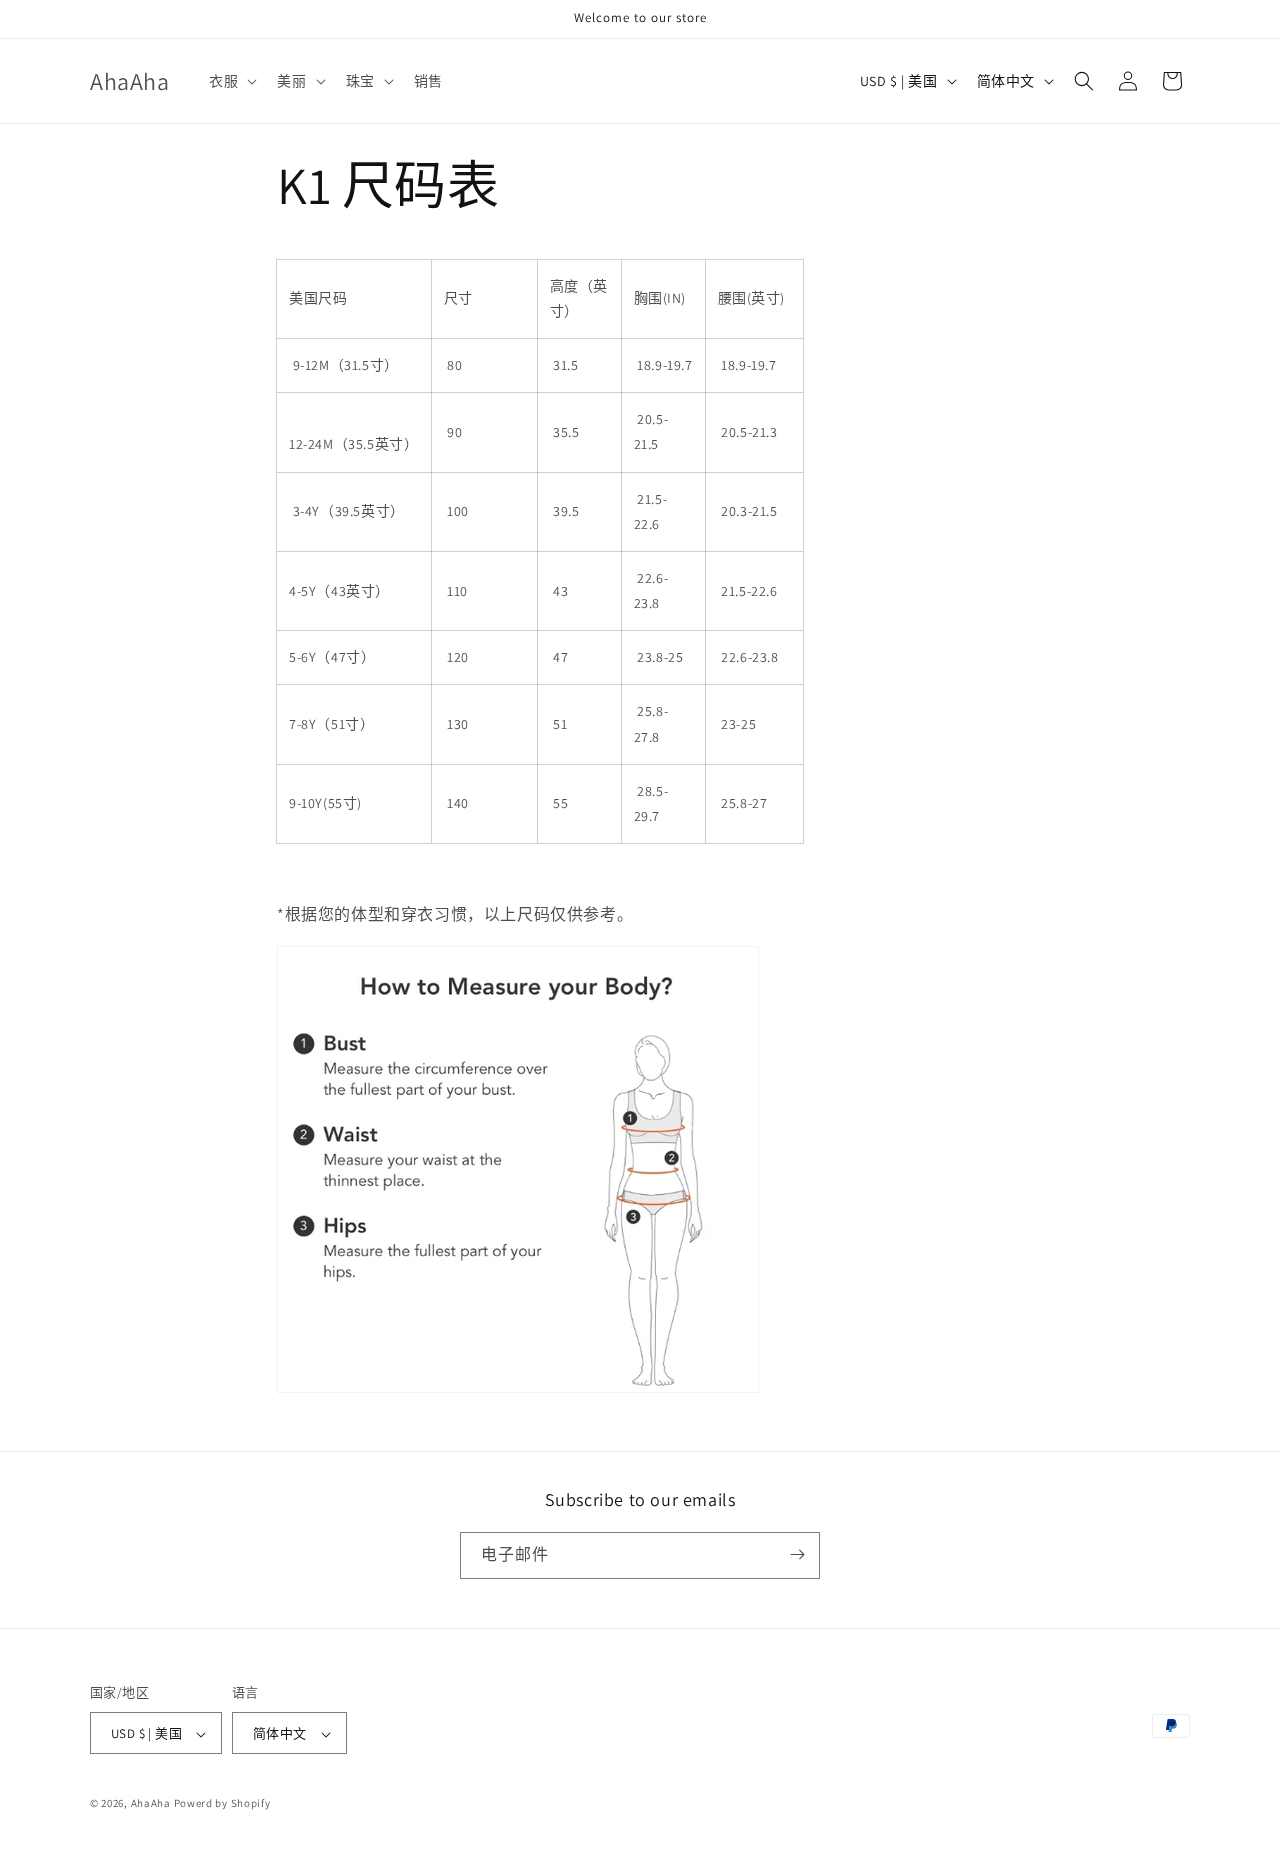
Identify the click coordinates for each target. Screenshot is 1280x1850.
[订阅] (797, 1554)
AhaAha (151, 1804)
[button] (231, 81)
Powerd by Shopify (222, 1804)
